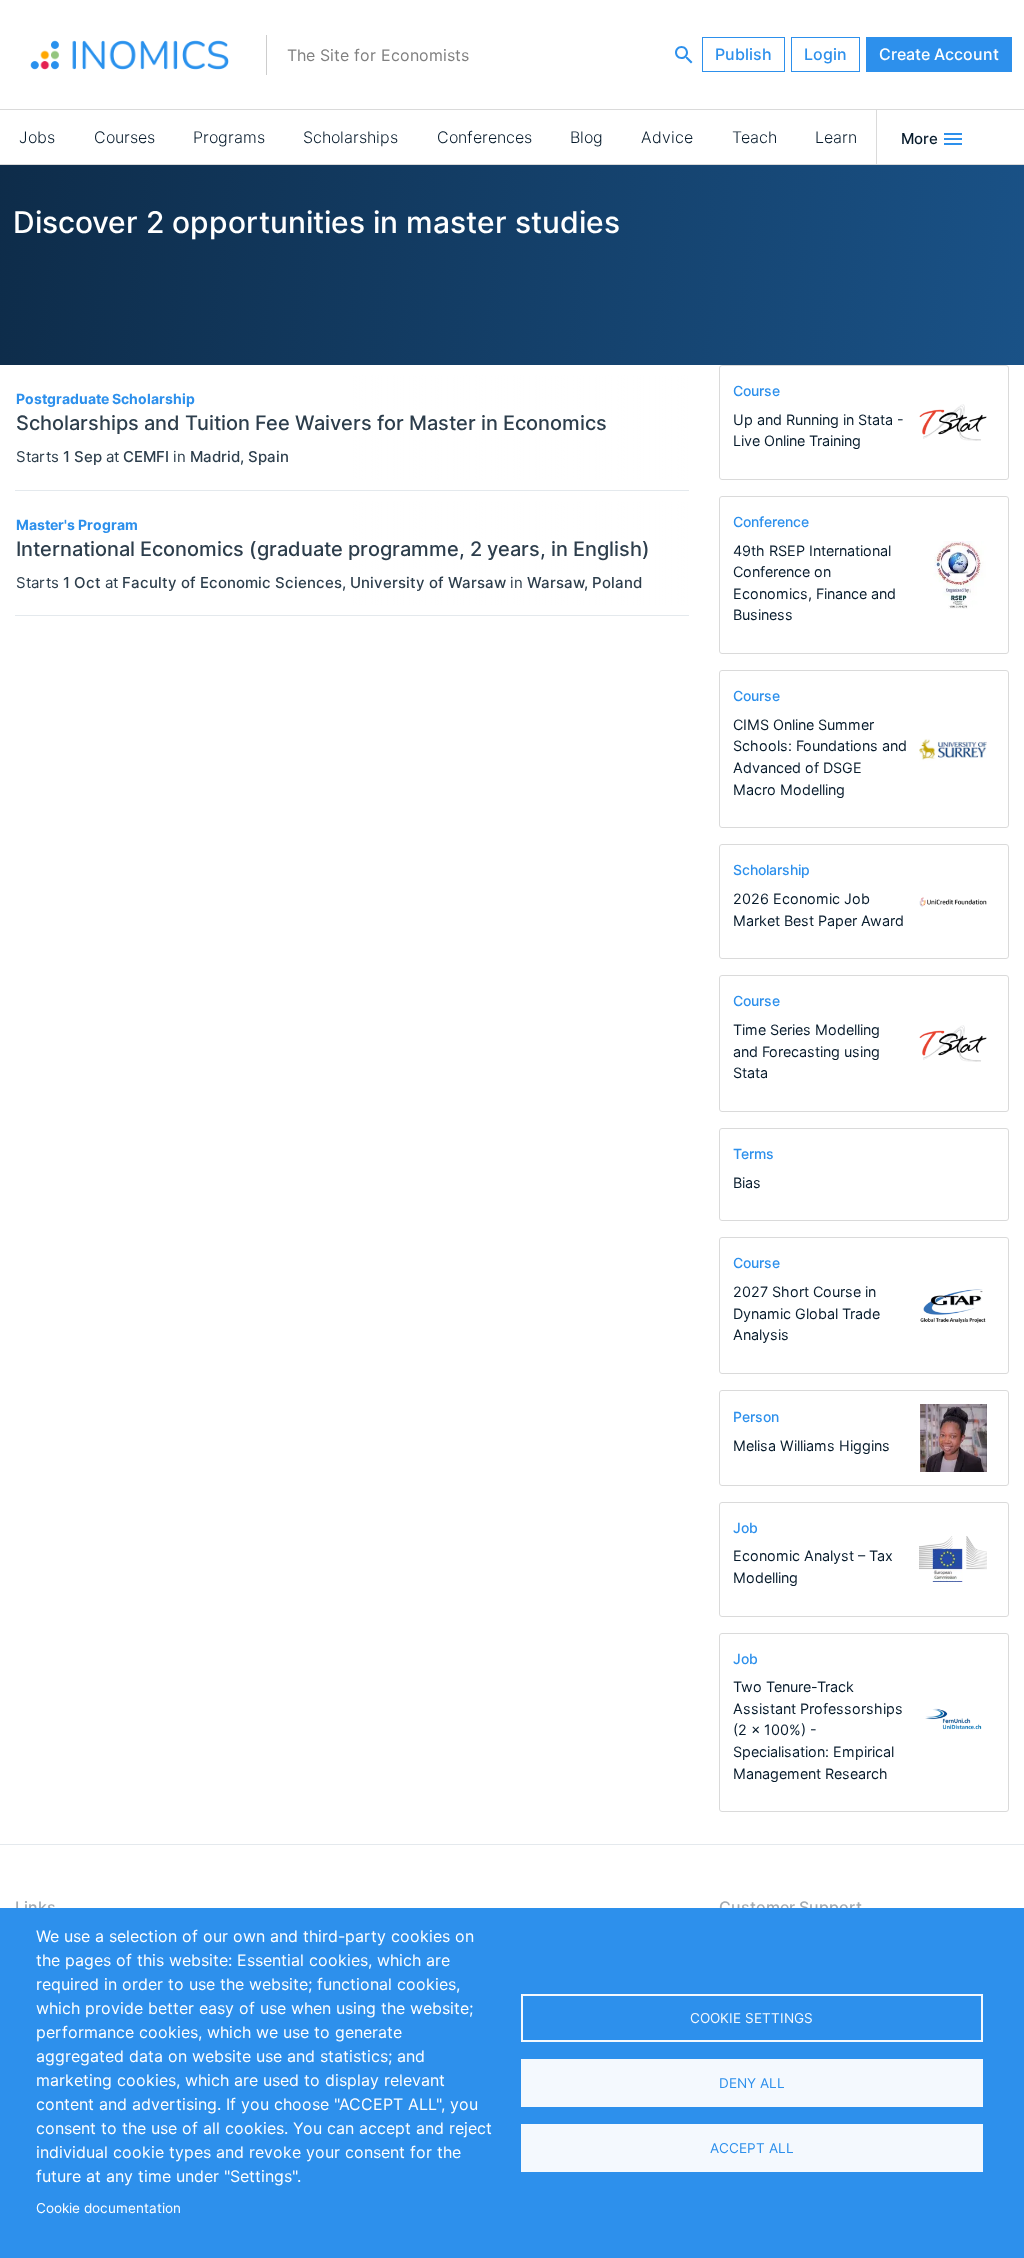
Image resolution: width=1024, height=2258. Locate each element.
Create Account (939, 54)
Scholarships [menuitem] (350, 137)
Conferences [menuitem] (484, 137)
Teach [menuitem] (754, 137)
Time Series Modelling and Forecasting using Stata (806, 1051)
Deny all (752, 2083)
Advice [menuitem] (667, 137)
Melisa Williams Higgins (811, 1445)
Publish (743, 54)
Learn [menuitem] (836, 137)
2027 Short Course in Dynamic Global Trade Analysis (806, 1313)
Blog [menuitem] (586, 137)
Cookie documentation (108, 2208)
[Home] (130, 55)
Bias (747, 1182)
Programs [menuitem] (229, 137)
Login (825, 54)
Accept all (752, 2148)
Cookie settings (751, 2018)
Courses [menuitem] (124, 137)
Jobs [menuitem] (37, 137)
